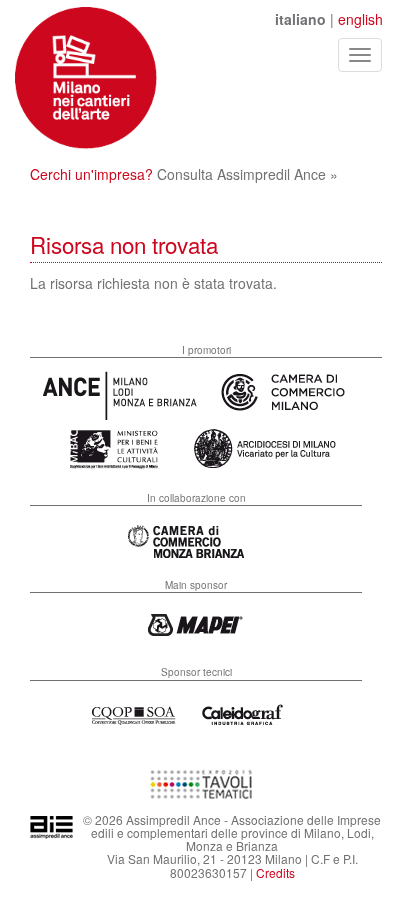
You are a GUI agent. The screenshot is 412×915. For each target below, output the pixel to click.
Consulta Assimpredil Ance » (247, 174)
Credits (275, 872)
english (360, 19)
